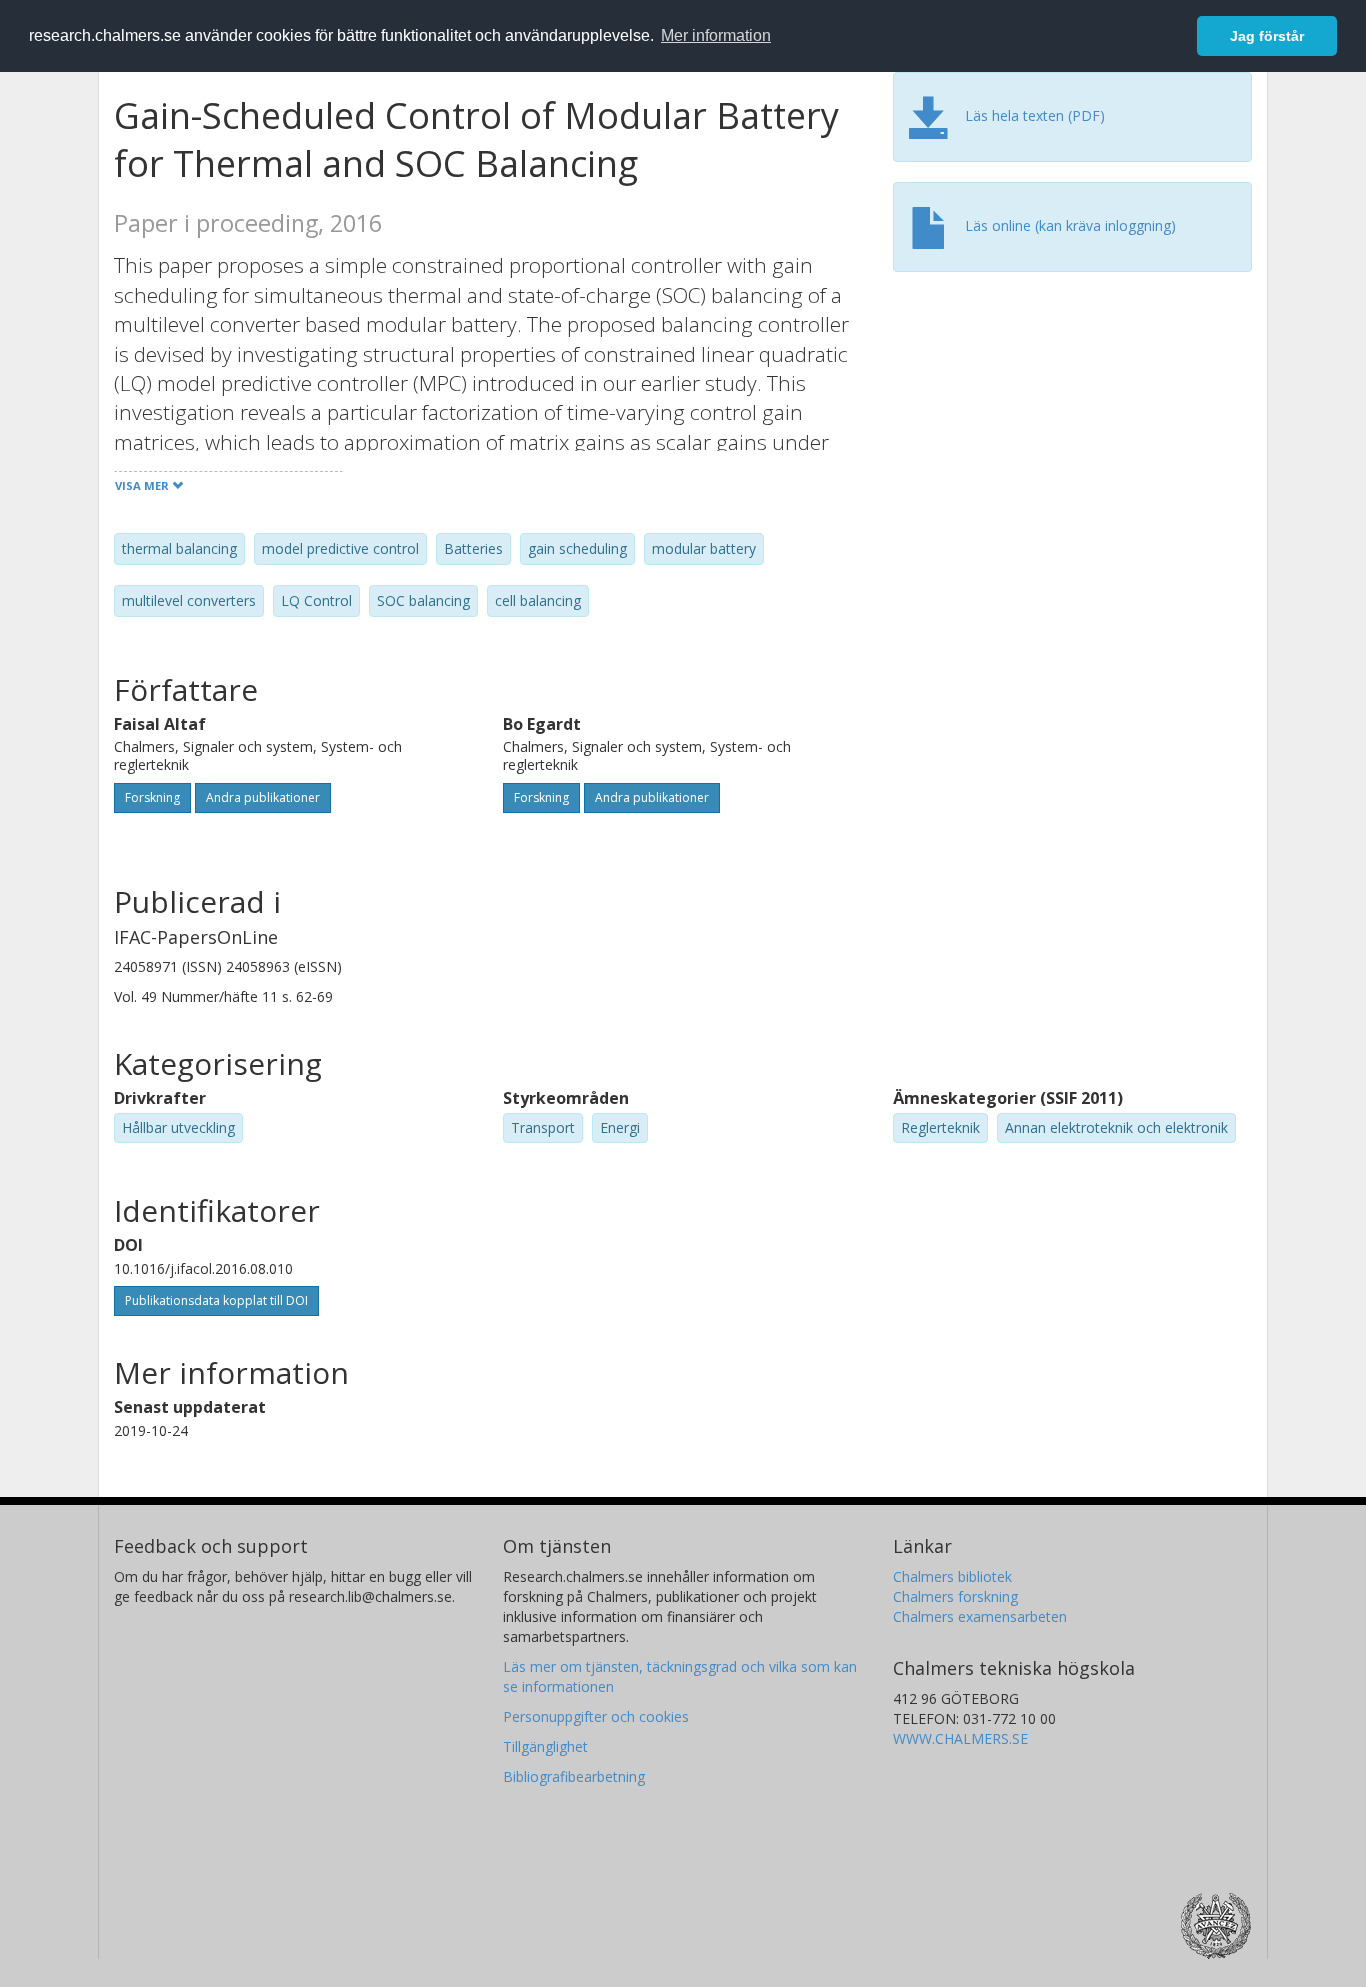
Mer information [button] (716, 35)
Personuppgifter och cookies (596, 1716)
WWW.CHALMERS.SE (960, 1738)
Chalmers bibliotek (952, 1576)
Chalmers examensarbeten (980, 1616)
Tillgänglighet (545, 1746)
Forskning (152, 797)
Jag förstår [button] (1267, 36)
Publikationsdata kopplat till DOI (216, 1300)
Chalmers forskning (955, 1596)
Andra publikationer (263, 797)
